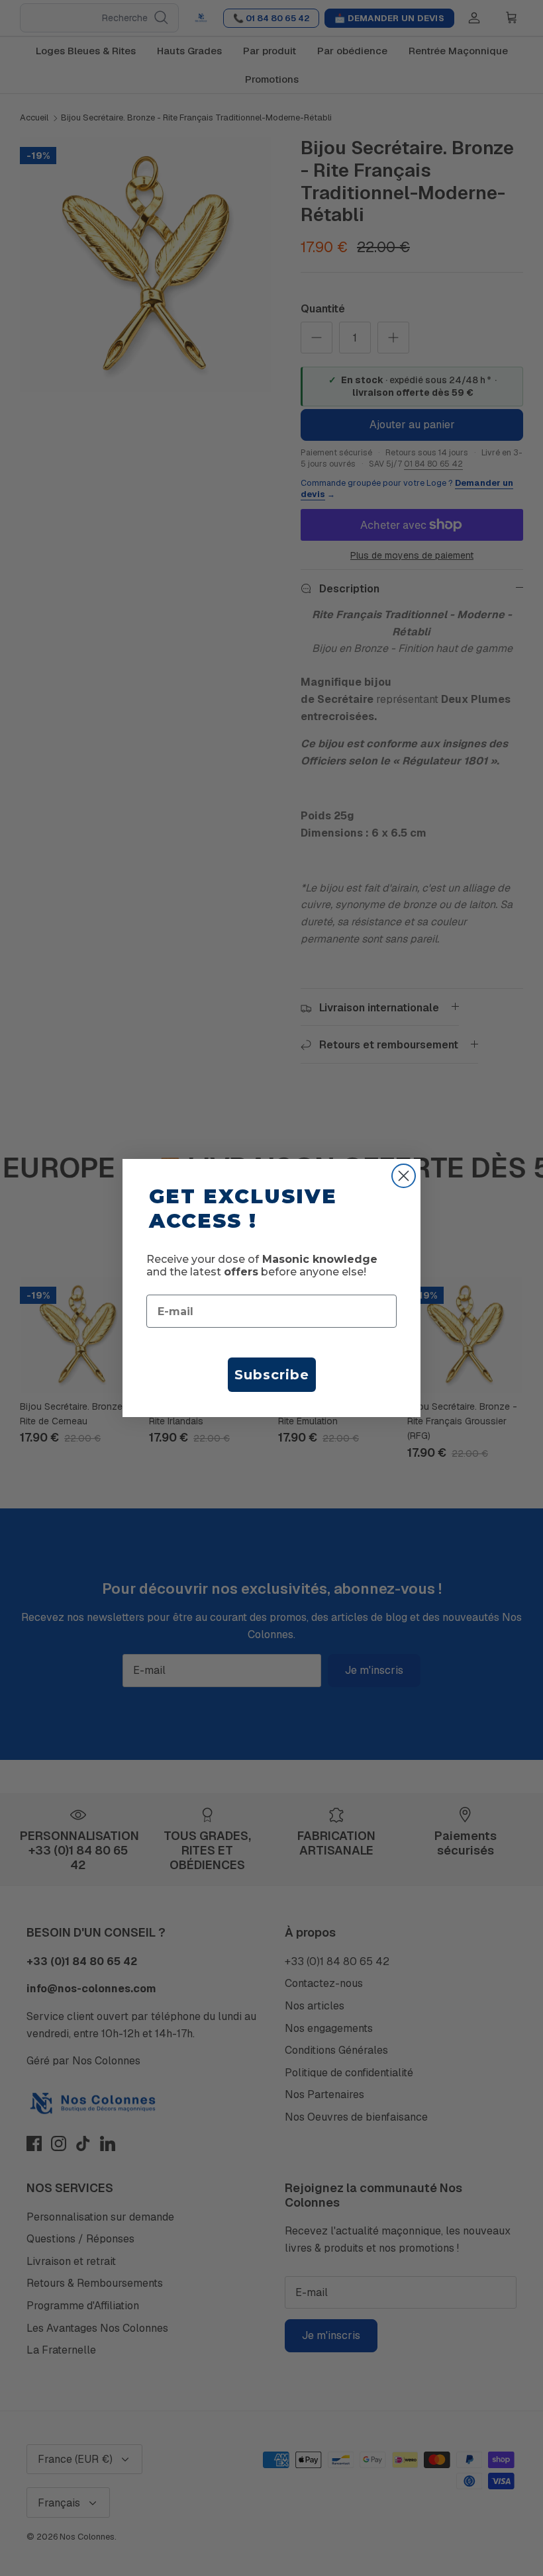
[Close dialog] (404, 1176)
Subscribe (272, 1375)
